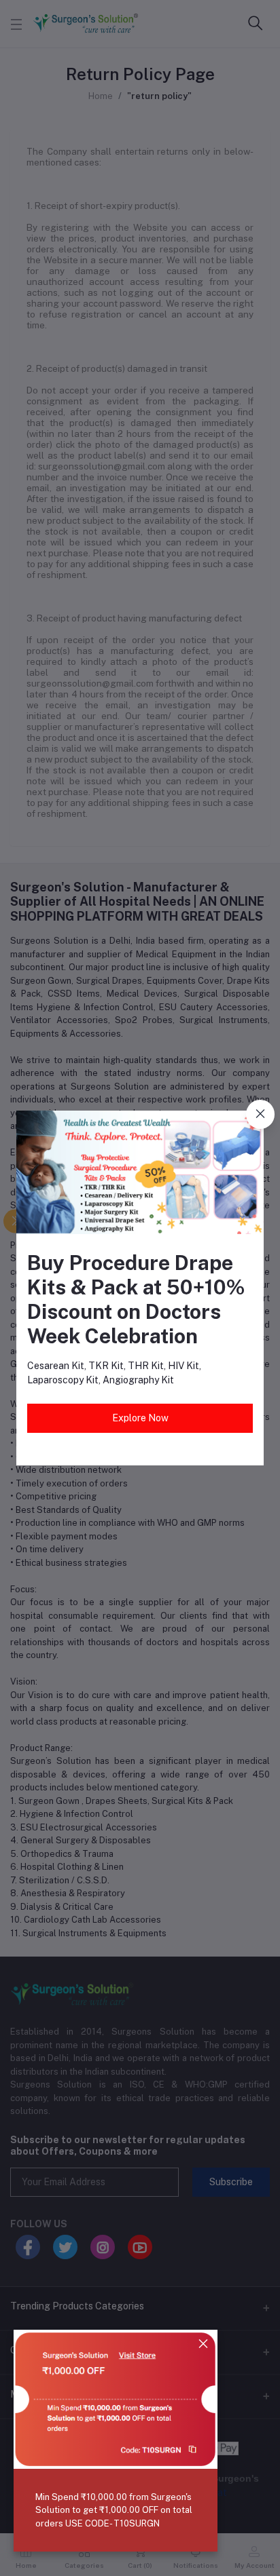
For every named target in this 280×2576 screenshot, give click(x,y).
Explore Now (140, 1418)
